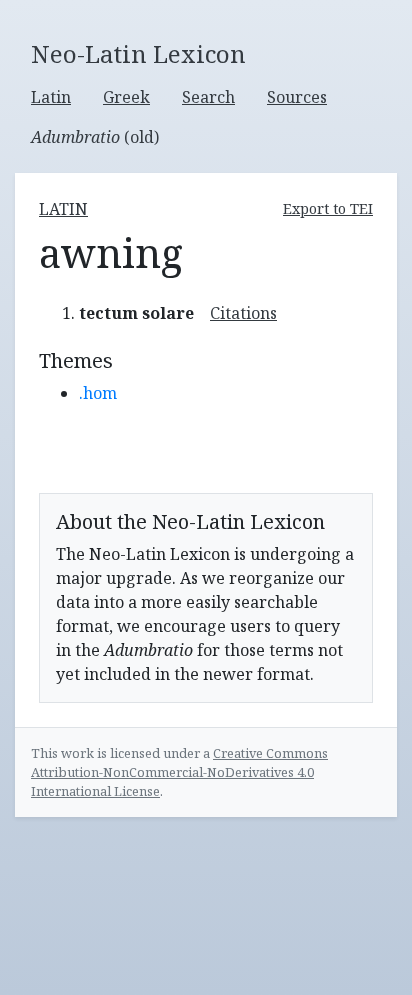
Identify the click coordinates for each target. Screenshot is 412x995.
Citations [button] (243, 313)
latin (63, 209)
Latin (51, 97)
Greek (126, 97)
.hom (98, 393)
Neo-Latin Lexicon (138, 54)
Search (208, 97)
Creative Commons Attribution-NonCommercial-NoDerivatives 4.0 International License (179, 772)
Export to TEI (328, 208)
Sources (297, 97)
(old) (95, 137)
